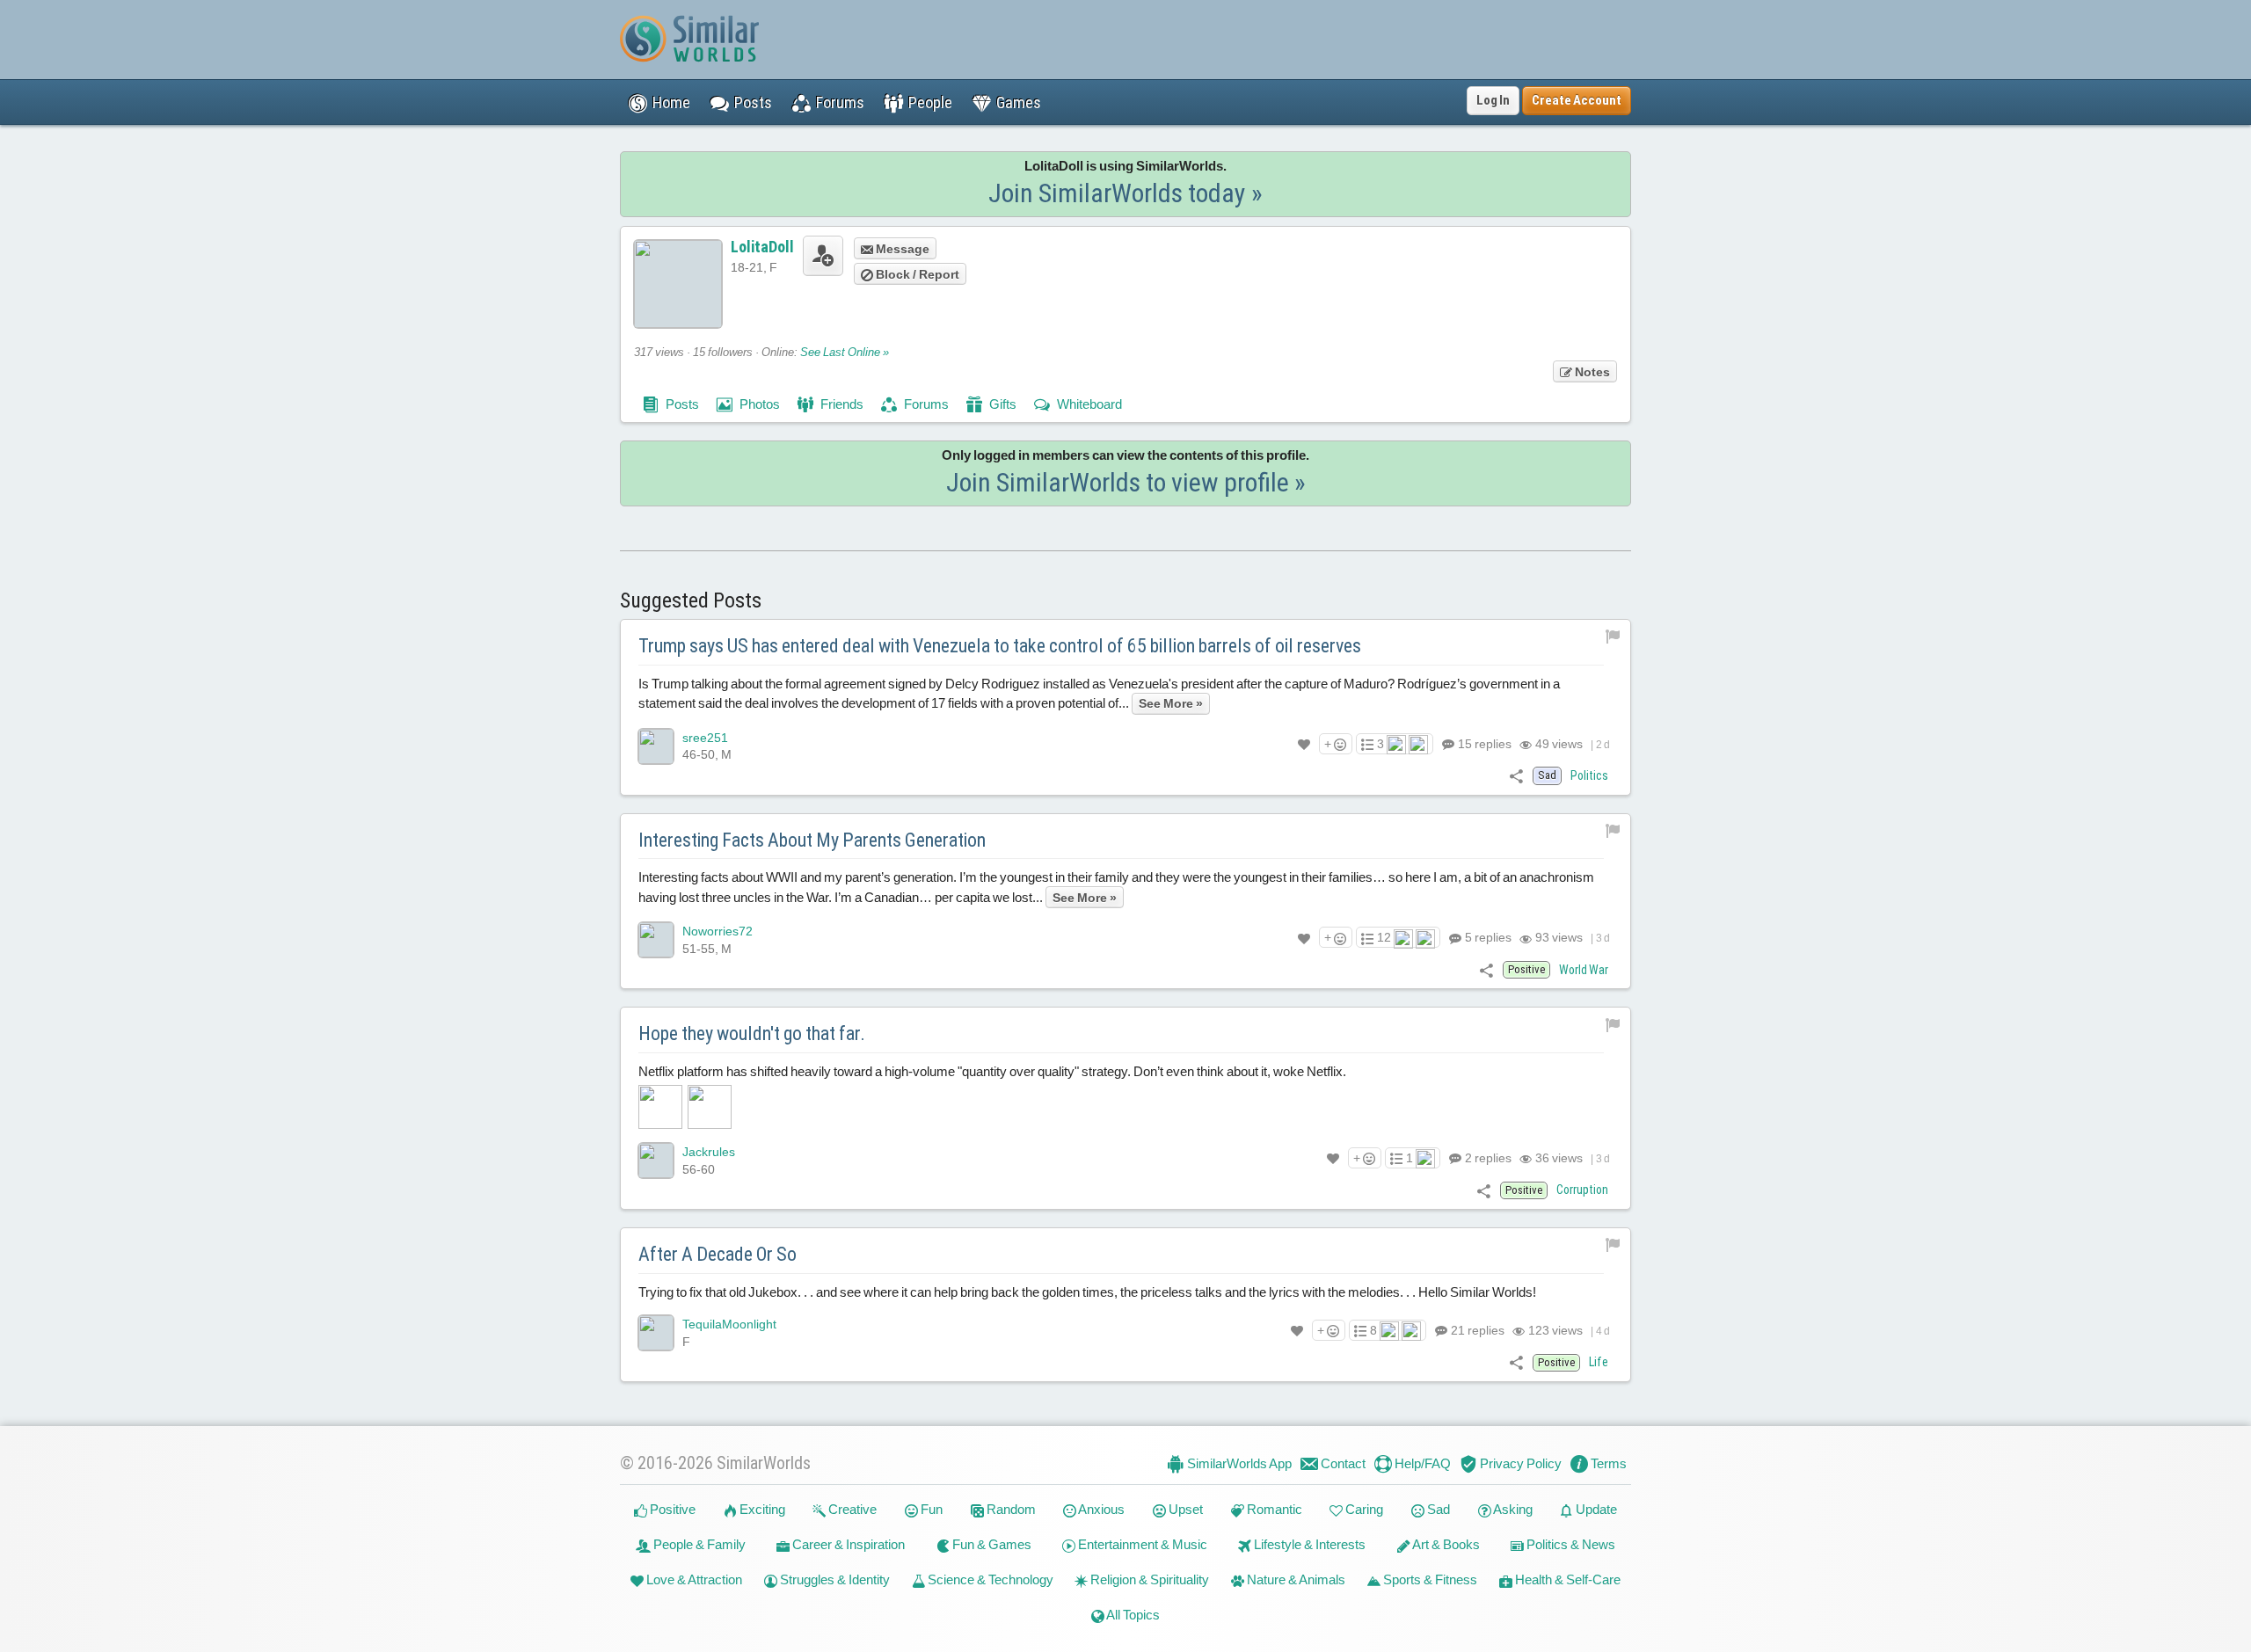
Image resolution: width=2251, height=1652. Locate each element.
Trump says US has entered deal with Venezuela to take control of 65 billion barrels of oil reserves (1000, 646)
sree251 (705, 738)
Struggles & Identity (834, 1579)
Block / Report (916, 274)
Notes (1591, 372)
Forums (925, 404)
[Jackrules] (656, 1161)
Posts (681, 404)
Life (1599, 1362)
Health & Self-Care (1566, 1579)
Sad (1437, 1509)
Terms (1607, 1463)
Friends (841, 404)
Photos (758, 404)
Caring (1363, 1509)
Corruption (1582, 1190)
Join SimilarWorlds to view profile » (1126, 482)
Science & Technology (989, 1579)
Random (1010, 1509)
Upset (1184, 1509)
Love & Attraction (693, 1579)
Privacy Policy (1519, 1463)
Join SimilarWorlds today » (1125, 193)
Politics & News (1570, 1544)
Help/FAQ (1421, 1463)
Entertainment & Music (1141, 1544)
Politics (1589, 775)
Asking (1512, 1509)
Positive (671, 1509)
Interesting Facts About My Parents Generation (812, 840)
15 (1483, 744)
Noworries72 (718, 931)
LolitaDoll (762, 247)
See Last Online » (845, 352)
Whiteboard (1088, 404)
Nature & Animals (1295, 1579)
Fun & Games (991, 1544)
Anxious (1100, 1509)
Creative (851, 1509)
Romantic (1273, 1509)
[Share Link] (1516, 775)
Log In (1493, 100)
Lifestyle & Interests (1308, 1544)
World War (1584, 970)
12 (1384, 937)
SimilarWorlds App (1238, 1463)
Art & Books (1445, 1544)
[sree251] (656, 746)
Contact (1342, 1463)
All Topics (1132, 1615)
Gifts (1002, 404)
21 (1476, 1330)
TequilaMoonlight (729, 1324)
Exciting (761, 1509)
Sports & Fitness (1429, 1579)
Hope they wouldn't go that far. (752, 1033)
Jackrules (709, 1152)
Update (1595, 1509)
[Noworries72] (656, 940)
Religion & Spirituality (1148, 1579)
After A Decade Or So (718, 1254)
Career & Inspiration (847, 1544)
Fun (930, 1509)
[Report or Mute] (1613, 636)
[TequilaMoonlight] (656, 1333)
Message (901, 249)
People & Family (698, 1544)
